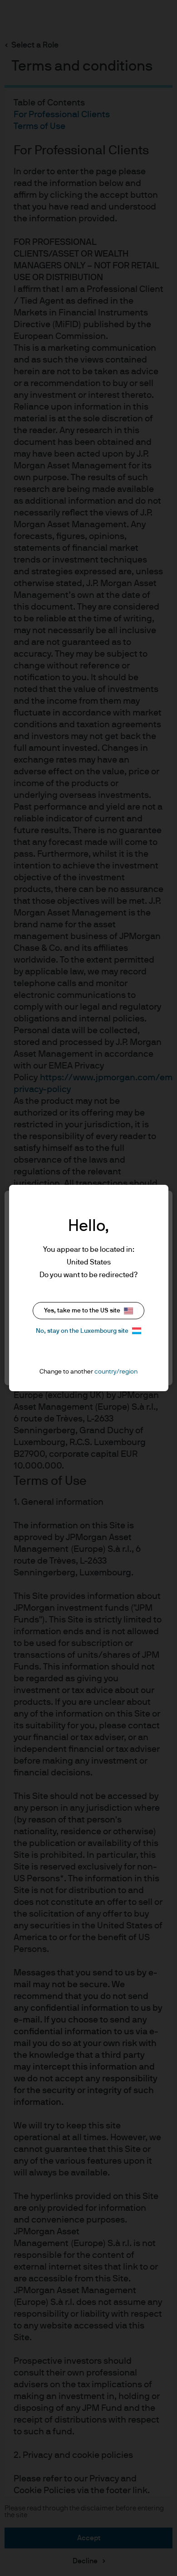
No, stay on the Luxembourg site (82, 1331)
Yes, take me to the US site (82, 1311)
